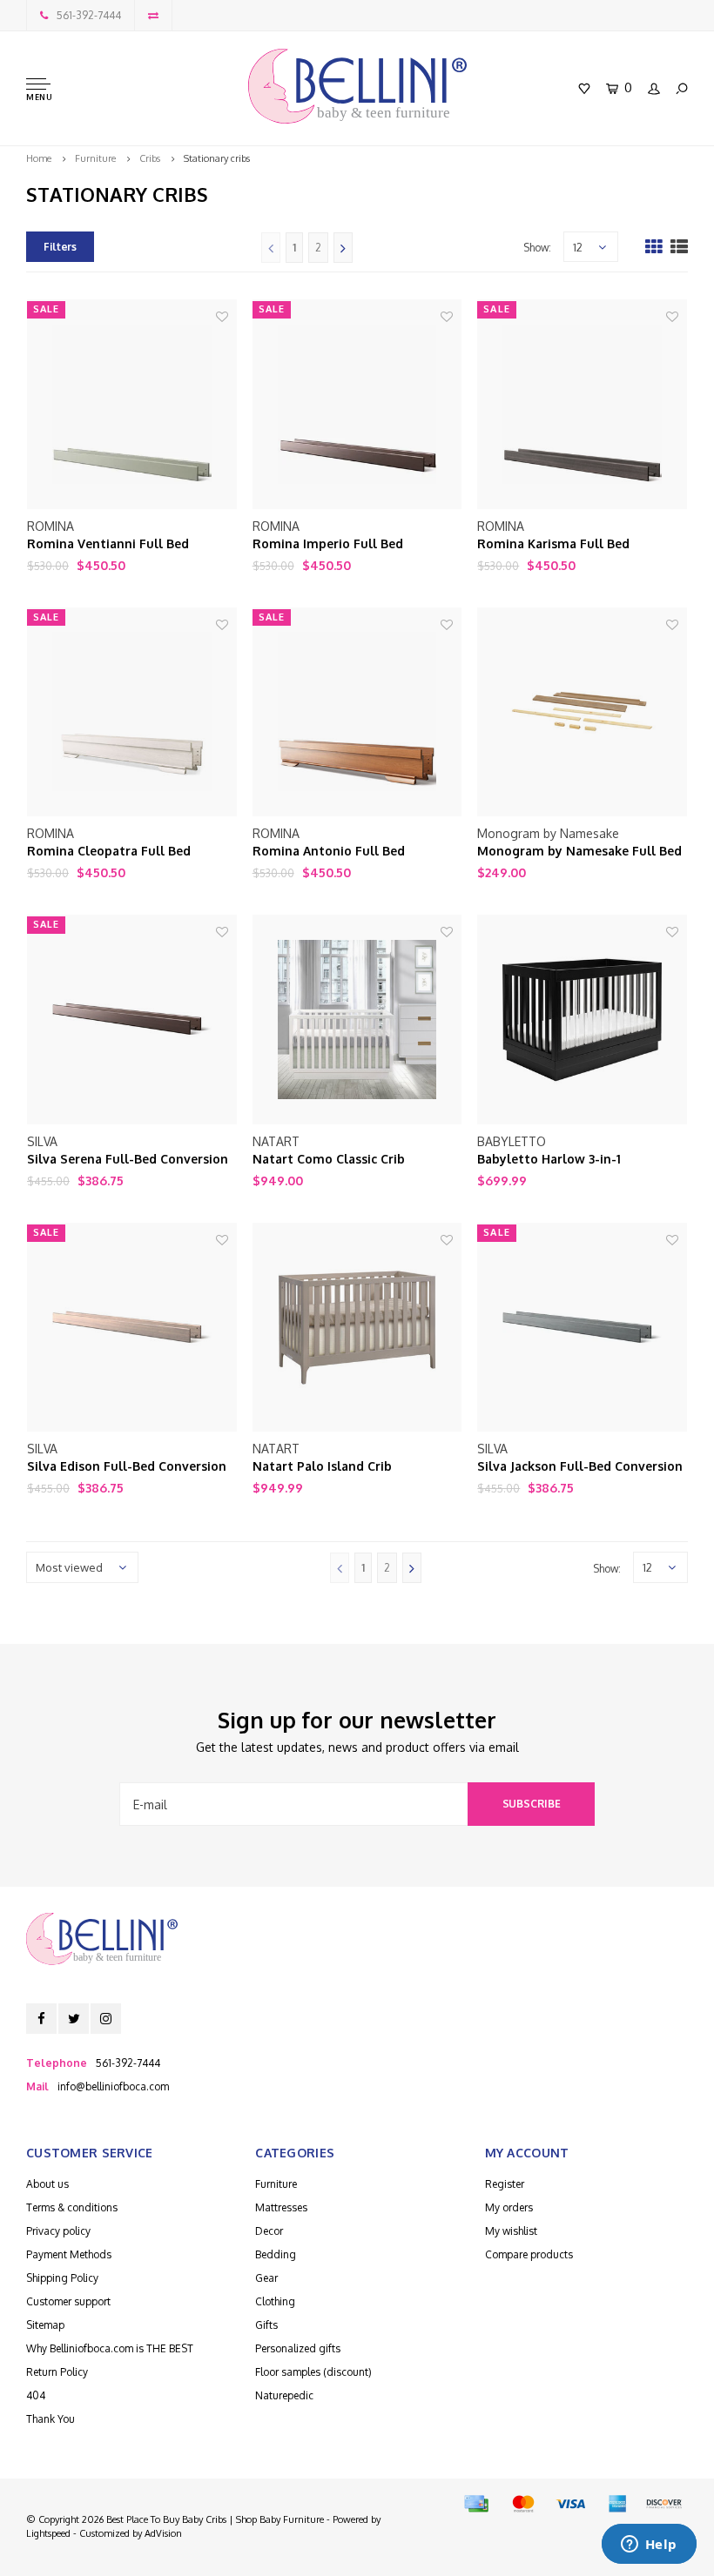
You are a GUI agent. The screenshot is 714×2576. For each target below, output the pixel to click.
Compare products (529, 2254)
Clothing (275, 2301)
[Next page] (343, 248)
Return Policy (57, 2372)
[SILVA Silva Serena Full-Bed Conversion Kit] (132, 1020)
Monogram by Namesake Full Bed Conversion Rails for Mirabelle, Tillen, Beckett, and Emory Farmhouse (579, 852)
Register (505, 2184)
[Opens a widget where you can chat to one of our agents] (649, 2546)
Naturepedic (284, 2395)
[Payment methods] (476, 2504)
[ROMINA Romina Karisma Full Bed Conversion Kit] (582, 404)
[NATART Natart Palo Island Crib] (357, 1328)
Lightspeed (48, 2533)
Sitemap (45, 2325)
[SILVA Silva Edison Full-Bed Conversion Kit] (132, 1328)
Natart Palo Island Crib (322, 1466)
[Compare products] (153, 15)
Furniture (95, 158)
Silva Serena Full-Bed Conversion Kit (128, 1160)
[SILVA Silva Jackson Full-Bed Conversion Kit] (582, 1328)
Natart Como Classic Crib (329, 1159)
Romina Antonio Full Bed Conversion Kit (329, 852)
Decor (269, 2231)
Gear (266, 2278)
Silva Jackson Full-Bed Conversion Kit (580, 1467)
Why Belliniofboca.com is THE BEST (110, 2348)
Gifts (266, 2325)
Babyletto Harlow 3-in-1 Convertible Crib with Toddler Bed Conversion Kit (582, 1160)
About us (47, 2184)
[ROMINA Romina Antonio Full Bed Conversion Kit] (357, 712)
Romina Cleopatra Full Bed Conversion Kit (109, 852)
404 (36, 2395)
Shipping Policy (62, 2278)
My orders (509, 2207)
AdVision (163, 2533)
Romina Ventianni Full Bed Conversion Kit (108, 544)
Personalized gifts (298, 2348)
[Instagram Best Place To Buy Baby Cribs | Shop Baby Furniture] (106, 2019)
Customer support (68, 2301)
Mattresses (281, 2207)
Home (39, 158)
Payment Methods (69, 2254)
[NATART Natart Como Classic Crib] (357, 1020)
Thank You (51, 2419)
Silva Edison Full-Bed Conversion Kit (127, 1467)
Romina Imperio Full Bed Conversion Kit (328, 544)
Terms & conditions (72, 2207)
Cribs (150, 158)
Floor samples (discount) (313, 2372)
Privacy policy (58, 2231)
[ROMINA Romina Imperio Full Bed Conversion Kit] (357, 404)
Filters (60, 247)
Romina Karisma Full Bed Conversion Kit (553, 544)
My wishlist (511, 2231)
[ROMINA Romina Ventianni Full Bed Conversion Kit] (132, 404)
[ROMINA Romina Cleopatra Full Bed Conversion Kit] (132, 712)
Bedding (276, 2254)
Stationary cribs (217, 158)
